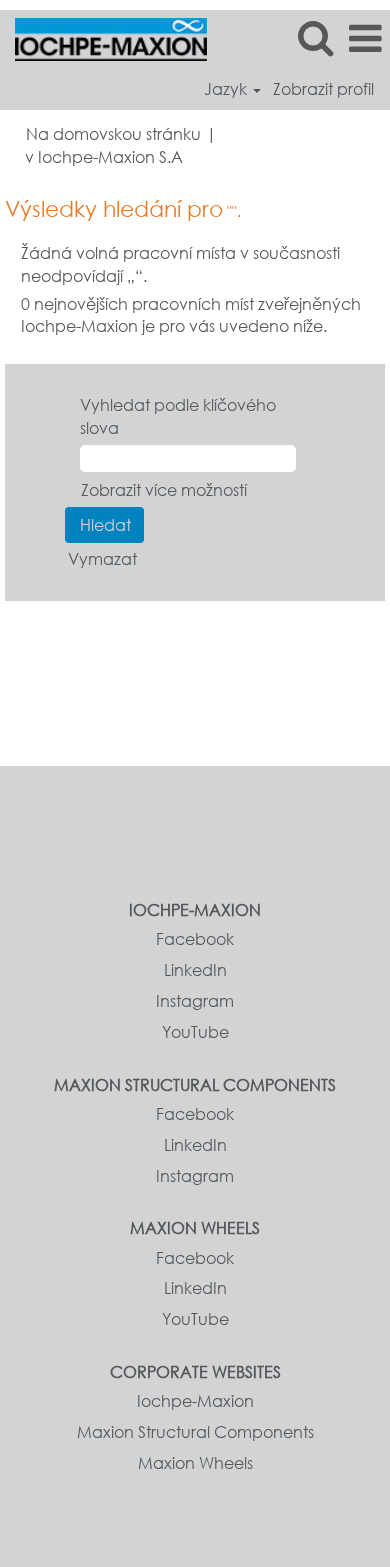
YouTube (195, 1032)
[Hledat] (315, 37)
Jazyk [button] (227, 89)
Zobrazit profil (323, 89)
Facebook (195, 939)
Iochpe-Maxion (195, 1401)
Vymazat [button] (102, 558)
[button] (365, 38)
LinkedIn (195, 970)
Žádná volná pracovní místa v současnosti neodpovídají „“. (180, 264)
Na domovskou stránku (113, 133)
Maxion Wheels (195, 1463)
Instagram (195, 1001)
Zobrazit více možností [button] (164, 489)
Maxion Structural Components (195, 1432)
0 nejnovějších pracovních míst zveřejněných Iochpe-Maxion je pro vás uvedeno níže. (191, 315)
